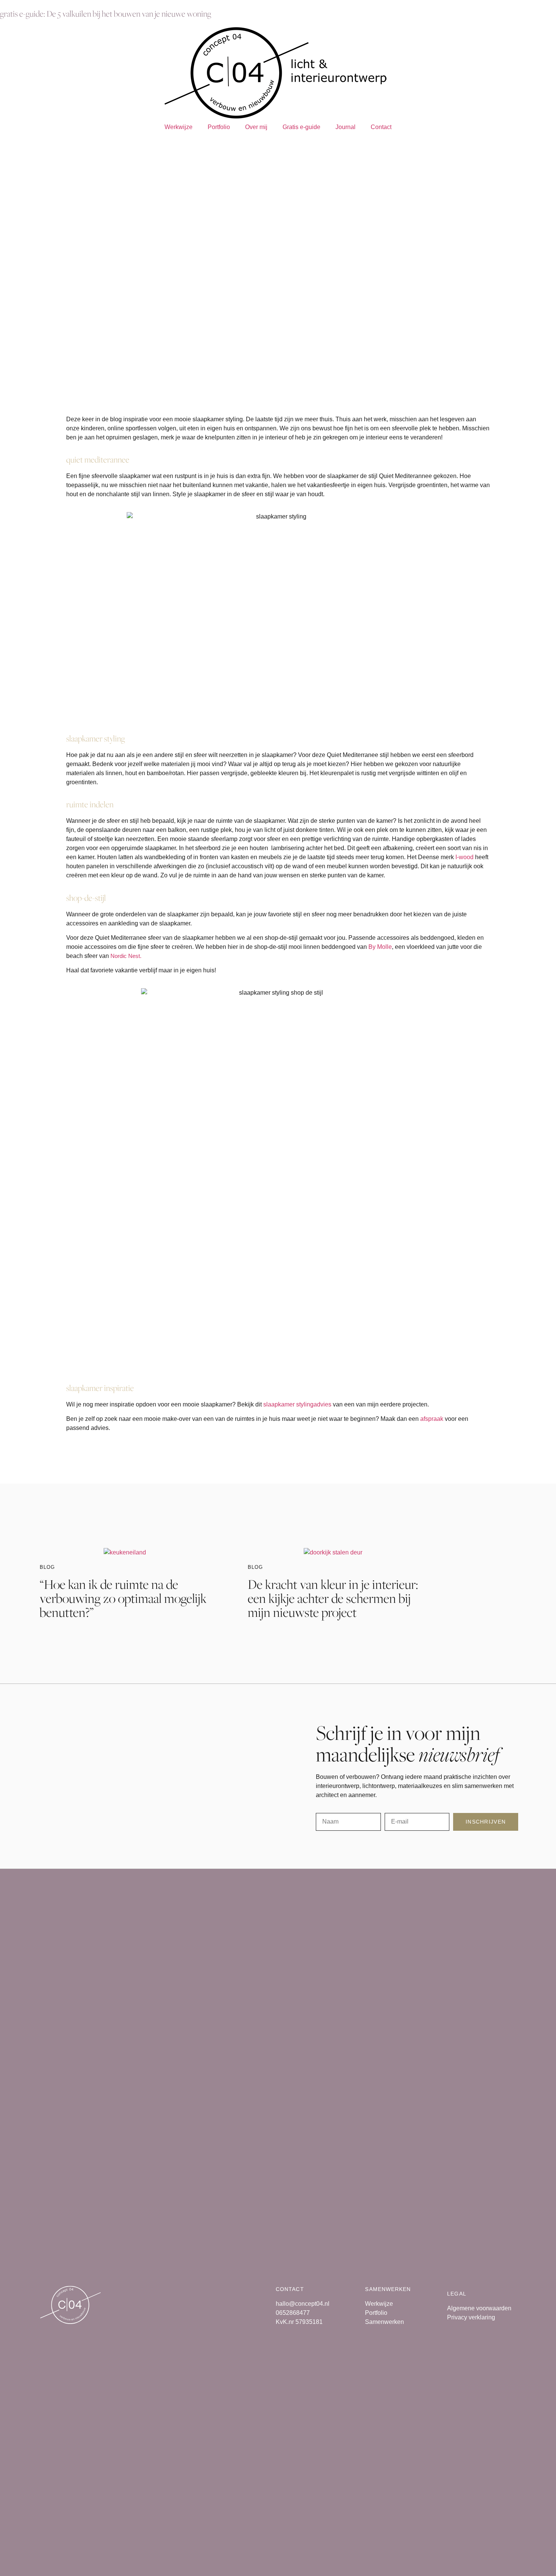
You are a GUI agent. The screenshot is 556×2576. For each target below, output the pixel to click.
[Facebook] (9, 145)
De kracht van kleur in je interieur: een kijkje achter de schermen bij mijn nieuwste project (333, 1598)
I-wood (464, 857)
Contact (381, 127)
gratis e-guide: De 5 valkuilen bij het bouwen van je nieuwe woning (106, 14)
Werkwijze (179, 127)
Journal (346, 127)
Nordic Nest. (126, 956)
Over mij (256, 127)
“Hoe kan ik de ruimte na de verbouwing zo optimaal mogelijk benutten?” (123, 1598)
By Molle (380, 947)
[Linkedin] (71, 145)
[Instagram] (50, 145)
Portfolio (219, 127)
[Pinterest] (30, 145)
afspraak (432, 1419)
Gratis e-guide (301, 127)
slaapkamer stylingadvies (297, 1404)
